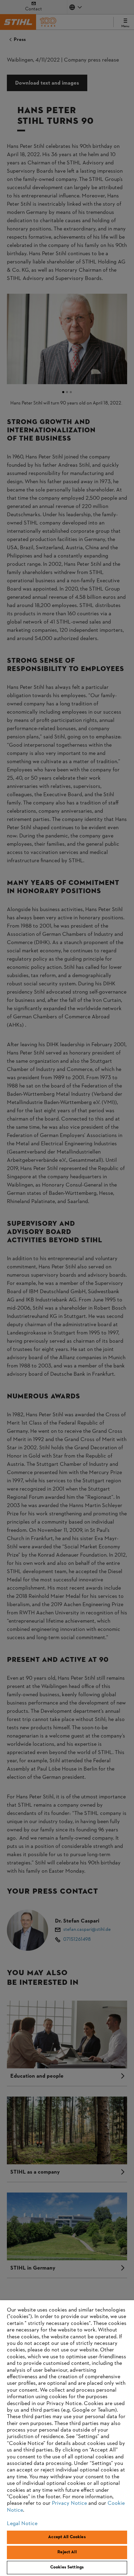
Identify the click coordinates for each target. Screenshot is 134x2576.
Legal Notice (22, 2524)
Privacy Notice (69, 2503)
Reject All (67, 2552)
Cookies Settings (67, 2567)
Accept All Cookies (67, 2537)
